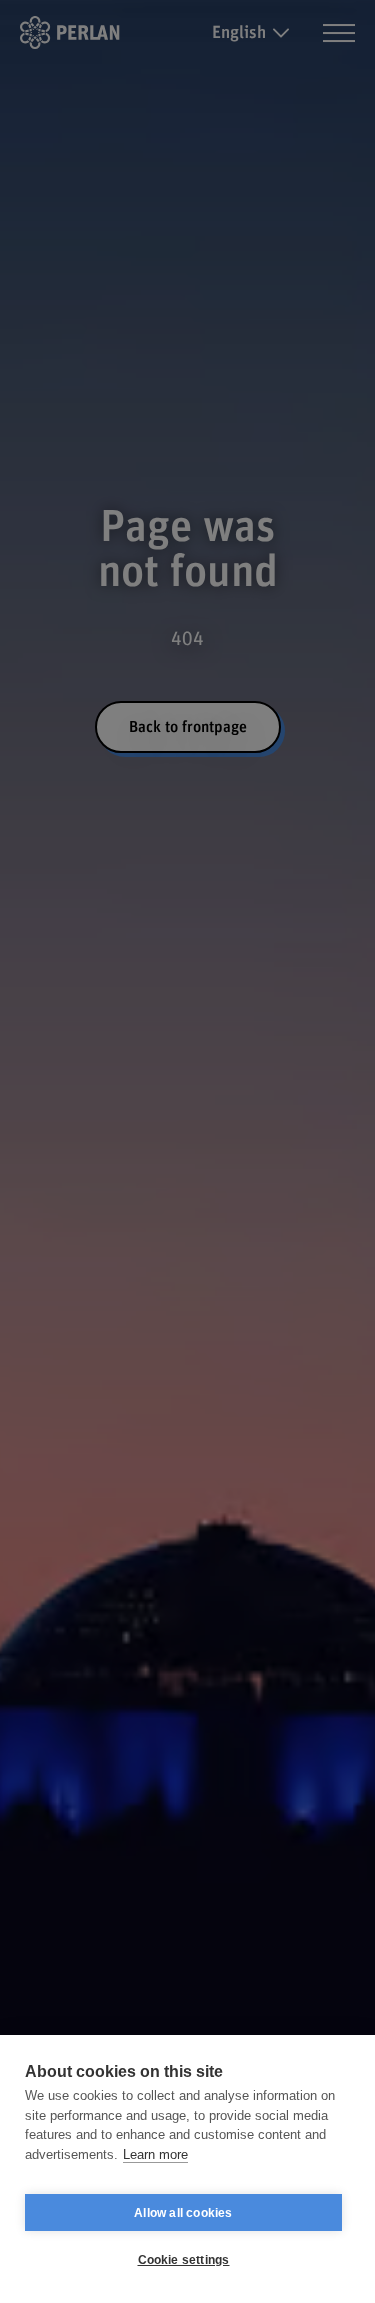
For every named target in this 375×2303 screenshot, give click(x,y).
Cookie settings (184, 2260)
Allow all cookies (183, 2213)
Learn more (155, 2154)
